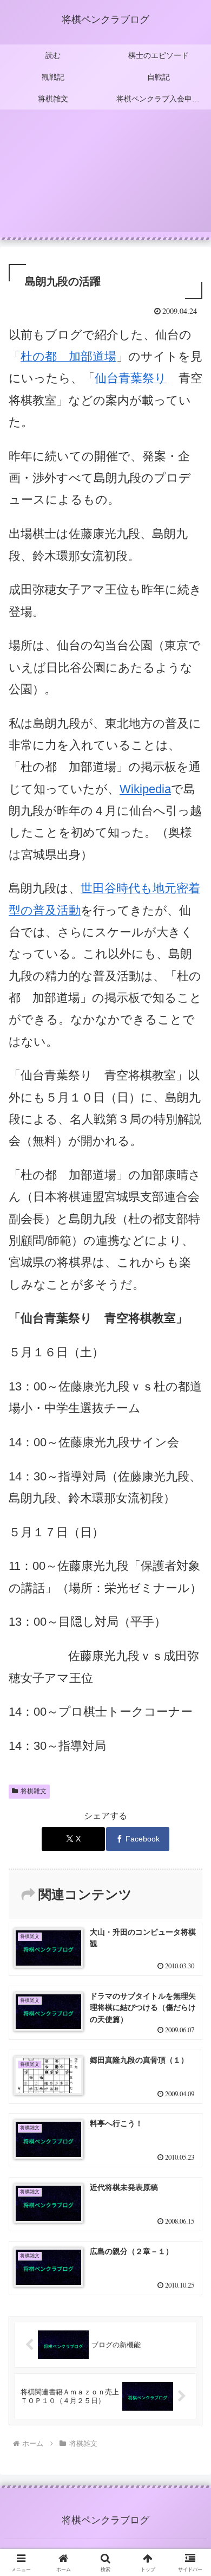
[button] (190, 1782)
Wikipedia (145, 789)
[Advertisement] (105, 177)
